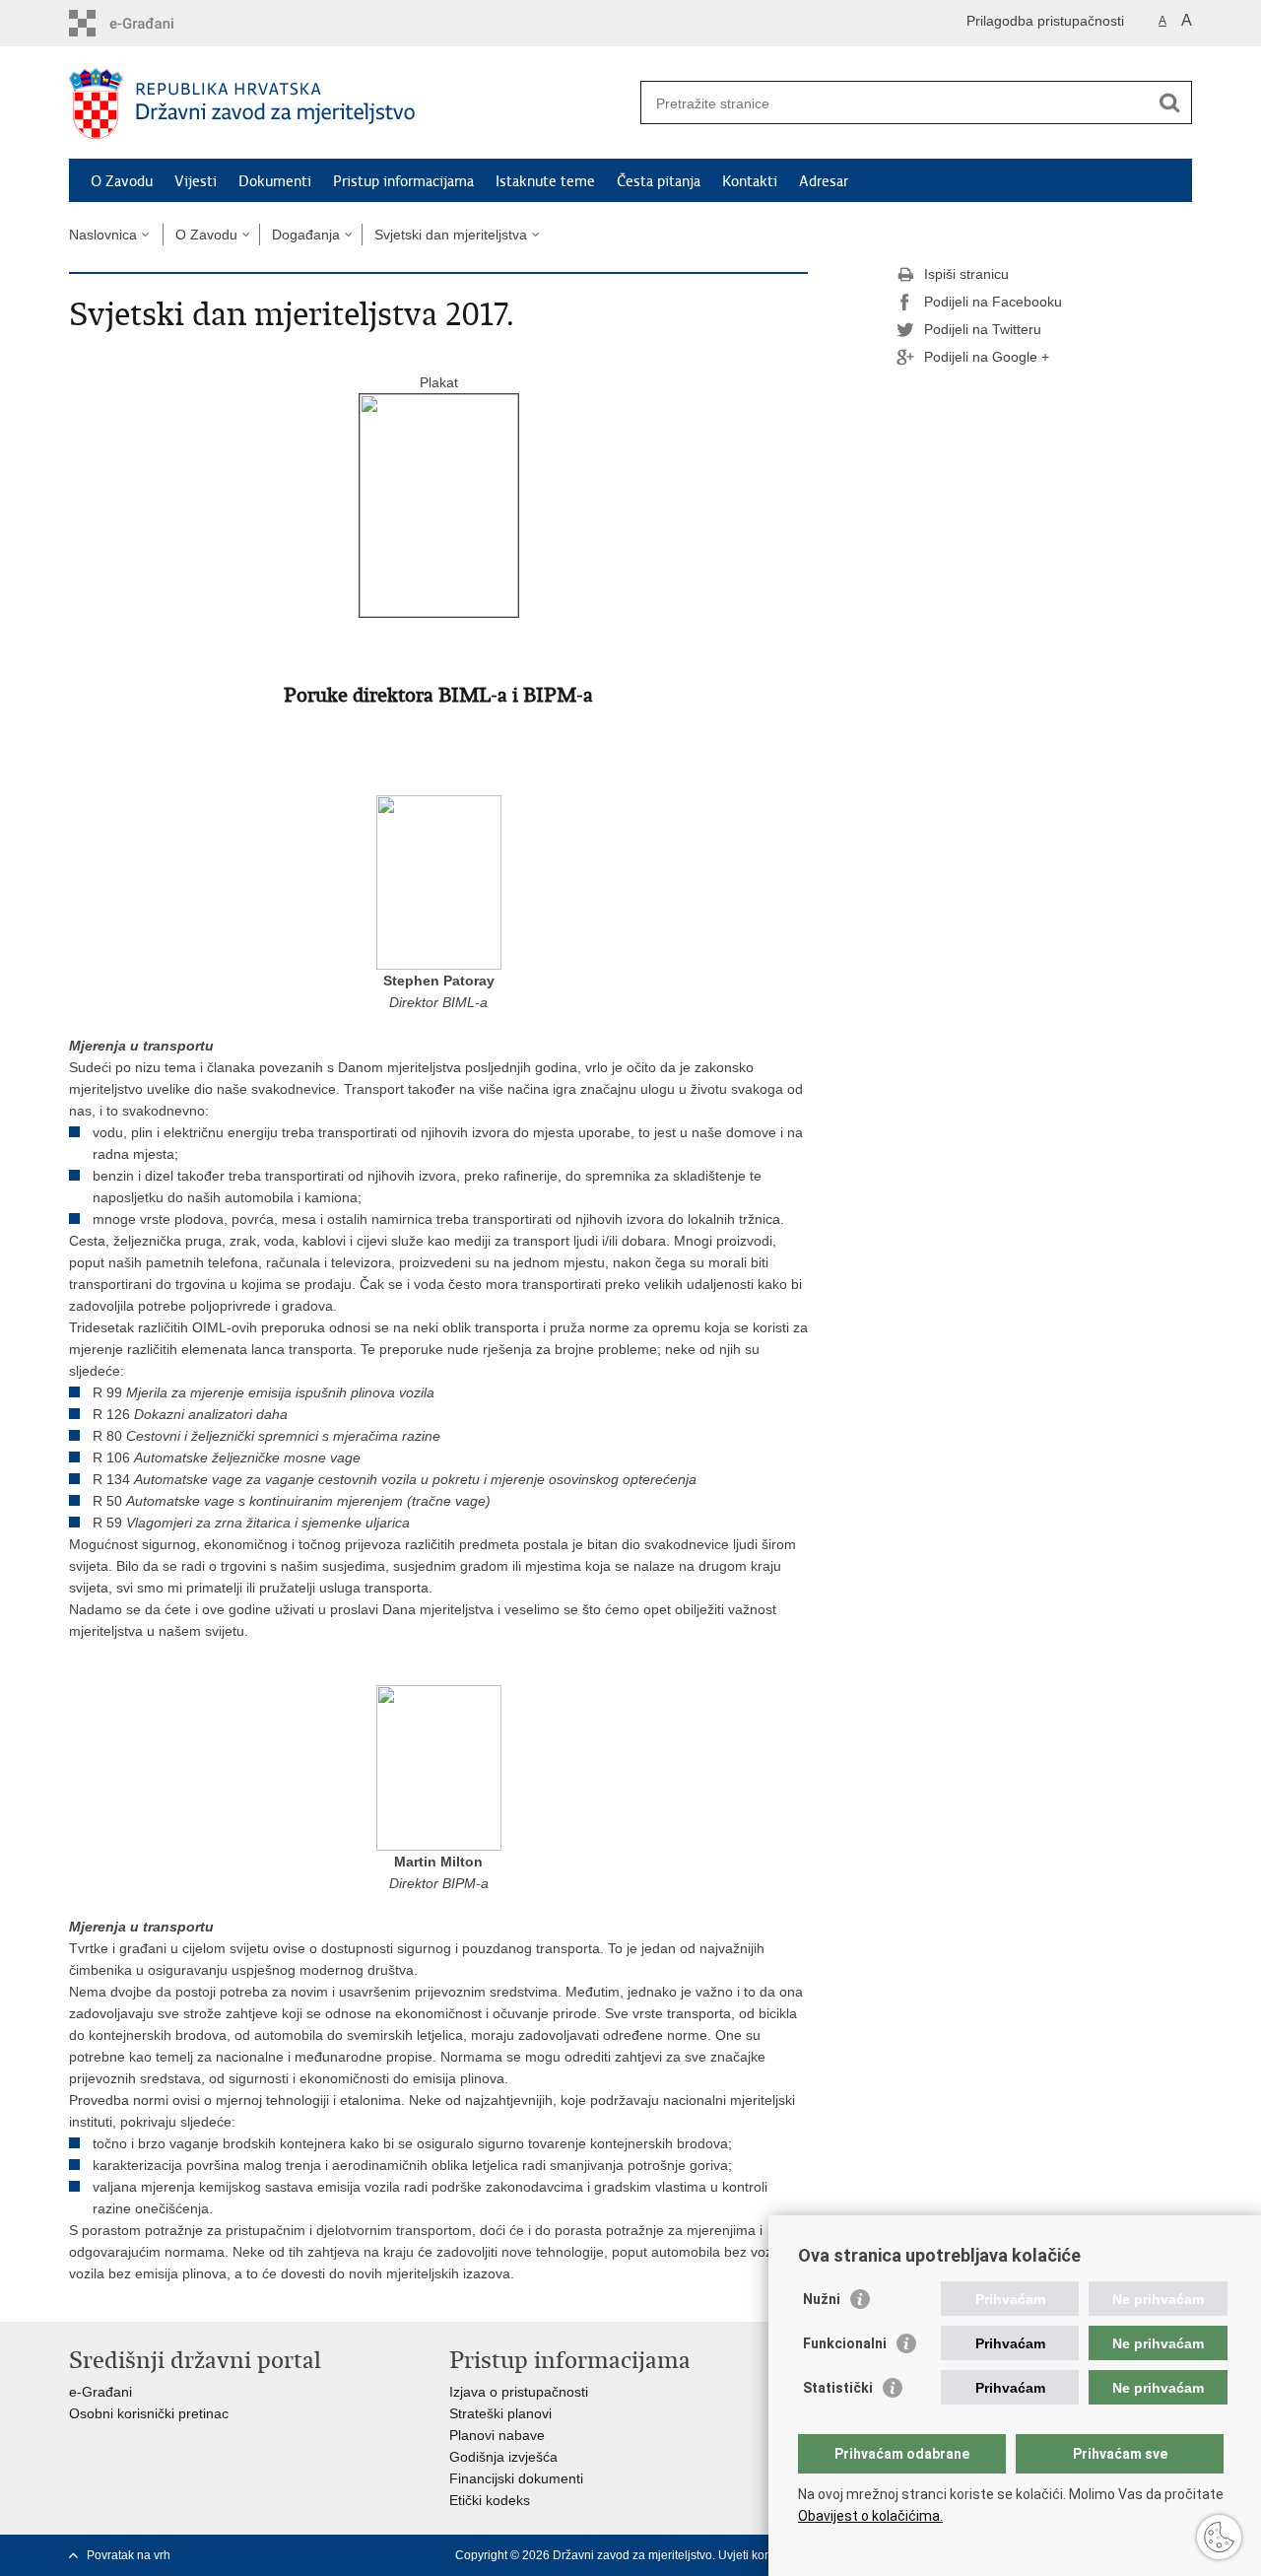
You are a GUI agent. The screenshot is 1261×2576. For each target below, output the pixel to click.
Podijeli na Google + (987, 357)
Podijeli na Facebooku (993, 302)
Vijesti (196, 181)
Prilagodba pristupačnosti (1045, 21)
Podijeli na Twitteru (983, 329)
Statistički (838, 2388)
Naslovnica (103, 235)
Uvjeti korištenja (761, 2555)
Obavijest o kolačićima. (870, 2516)
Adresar (824, 181)
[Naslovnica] (350, 103)
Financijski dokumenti (516, 2478)
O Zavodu (122, 181)
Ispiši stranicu (966, 274)
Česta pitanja (659, 181)
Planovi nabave (497, 2435)
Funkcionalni (845, 2343)
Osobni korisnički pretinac (149, 2413)
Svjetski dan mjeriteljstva (451, 235)
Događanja (306, 235)
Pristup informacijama (403, 181)
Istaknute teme (545, 181)
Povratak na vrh (129, 2555)
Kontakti (750, 181)
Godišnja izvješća (503, 2457)
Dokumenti (275, 181)
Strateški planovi (500, 2413)
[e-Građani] (153, 23)
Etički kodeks (490, 2500)
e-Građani (100, 2392)
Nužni (822, 2299)
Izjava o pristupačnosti (519, 2392)
